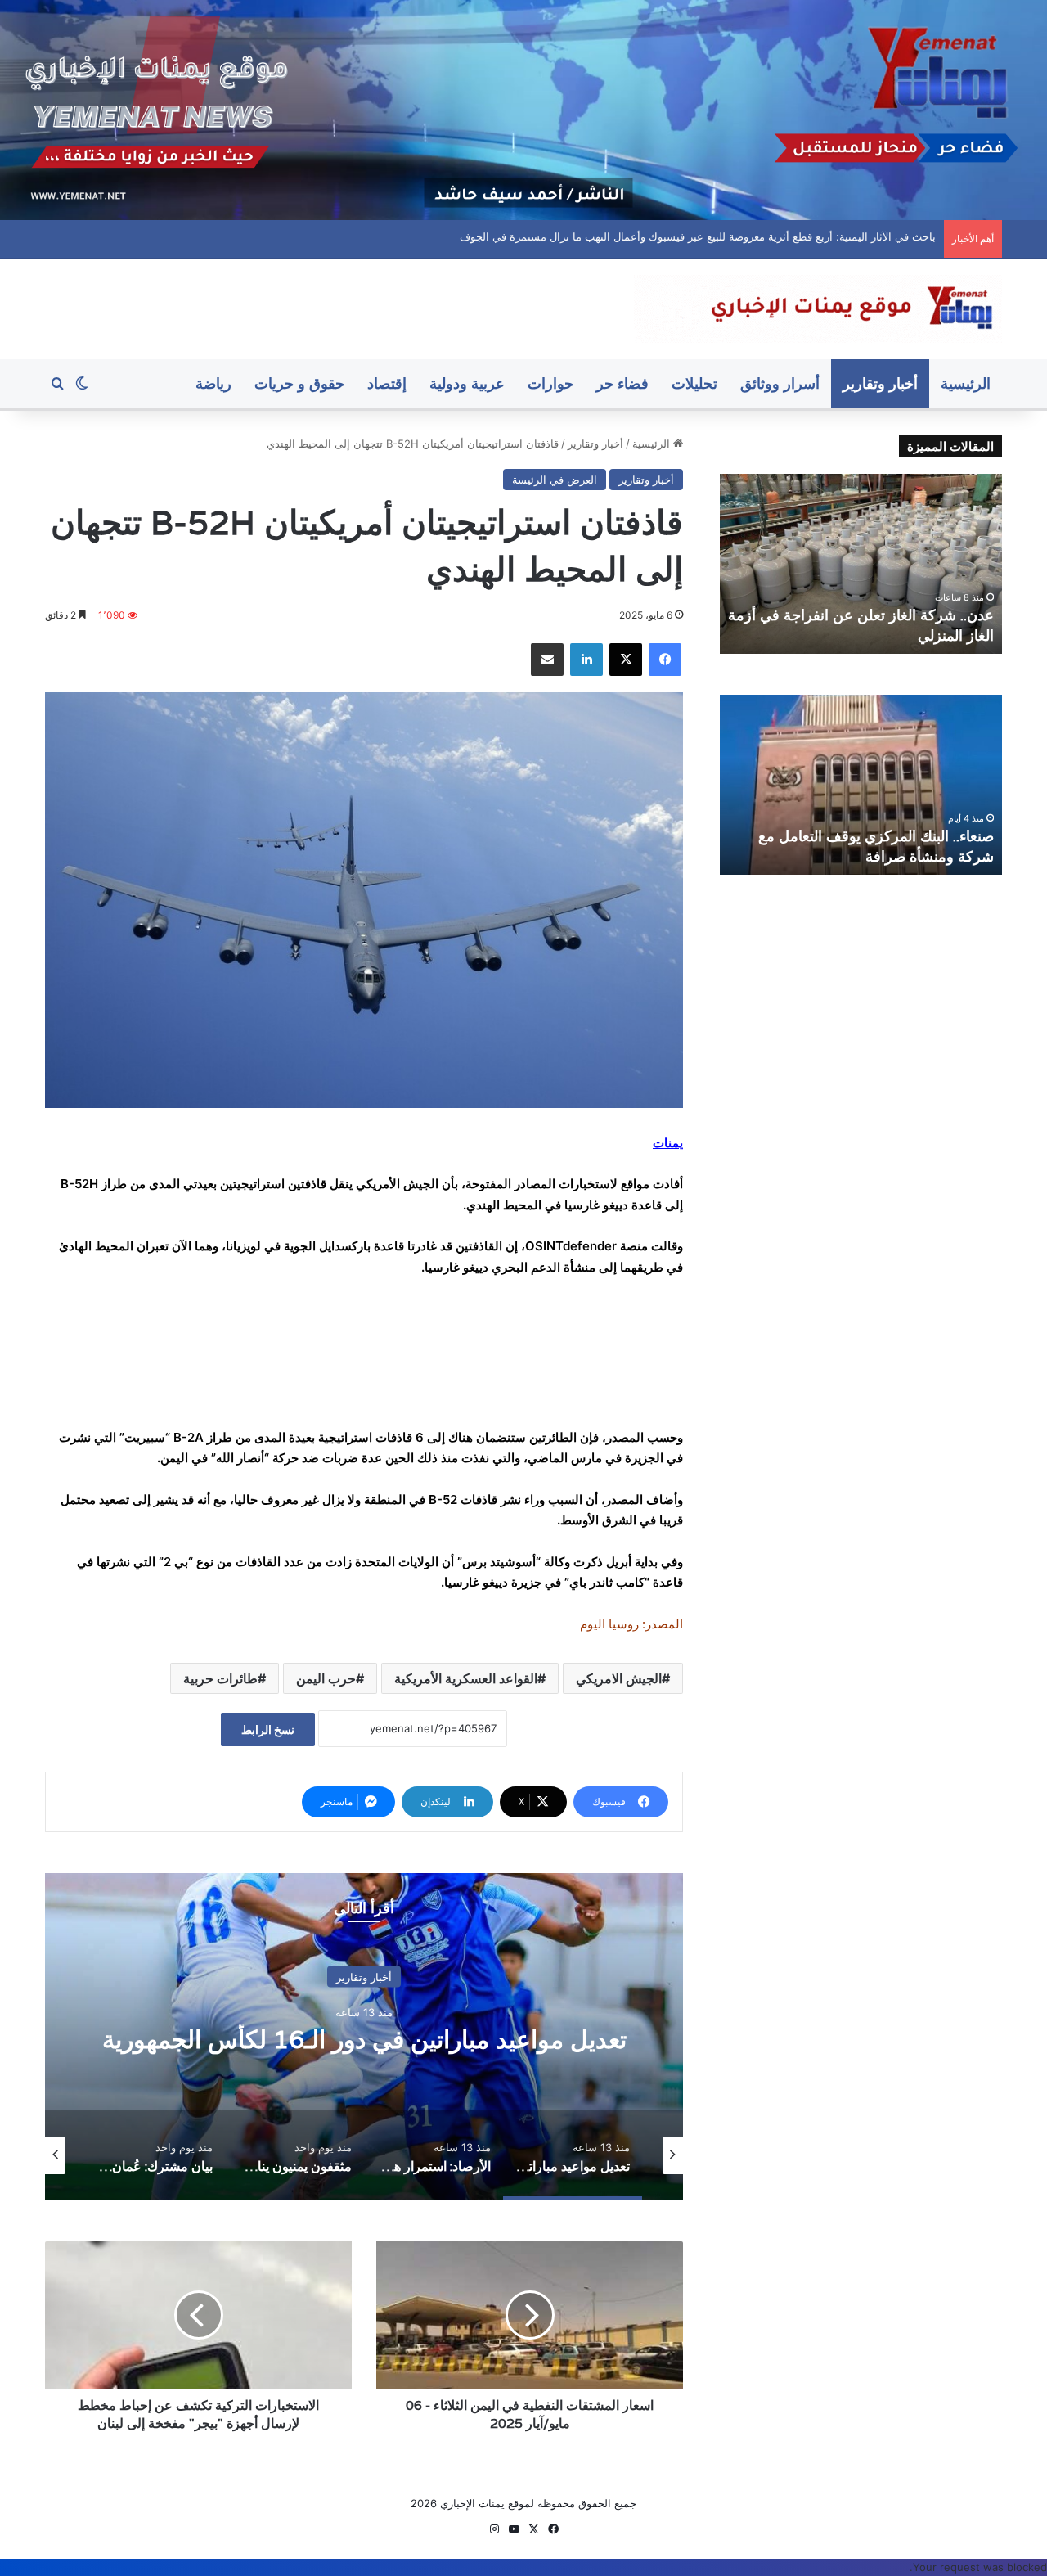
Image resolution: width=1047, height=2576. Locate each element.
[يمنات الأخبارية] (818, 309)
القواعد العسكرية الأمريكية (466, 1678)
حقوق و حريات (299, 383)
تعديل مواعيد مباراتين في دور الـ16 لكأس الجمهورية (364, 2039)
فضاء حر (622, 383)
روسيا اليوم (609, 1624)
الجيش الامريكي (619, 1678)
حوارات (550, 383)
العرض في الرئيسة (555, 480)
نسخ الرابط (268, 1729)
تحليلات (694, 383)
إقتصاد (387, 383)
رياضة (213, 383)
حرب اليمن (326, 1678)
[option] (364, 2037)
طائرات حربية (220, 1678)
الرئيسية (966, 383)
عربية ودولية (467, 383)
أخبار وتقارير (880, 383)
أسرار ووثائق (780, 383)
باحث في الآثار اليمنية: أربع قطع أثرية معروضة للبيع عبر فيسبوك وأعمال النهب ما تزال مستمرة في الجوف (707, 236)
